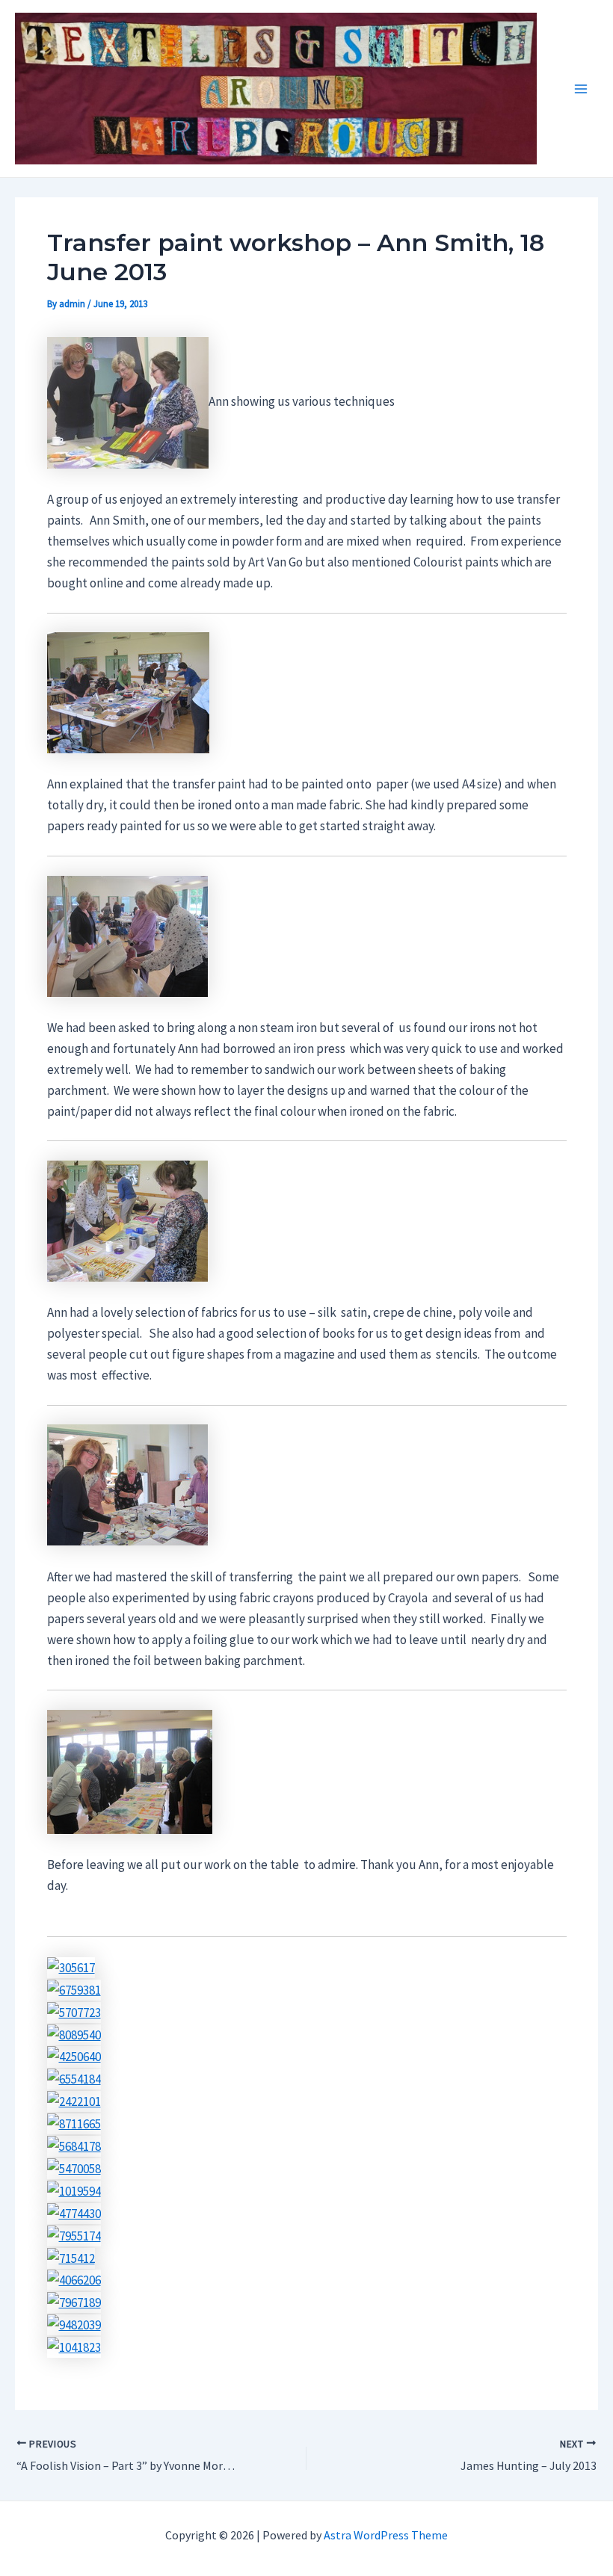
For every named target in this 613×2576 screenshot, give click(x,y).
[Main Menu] (582, 89)
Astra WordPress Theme (386, 2535)
